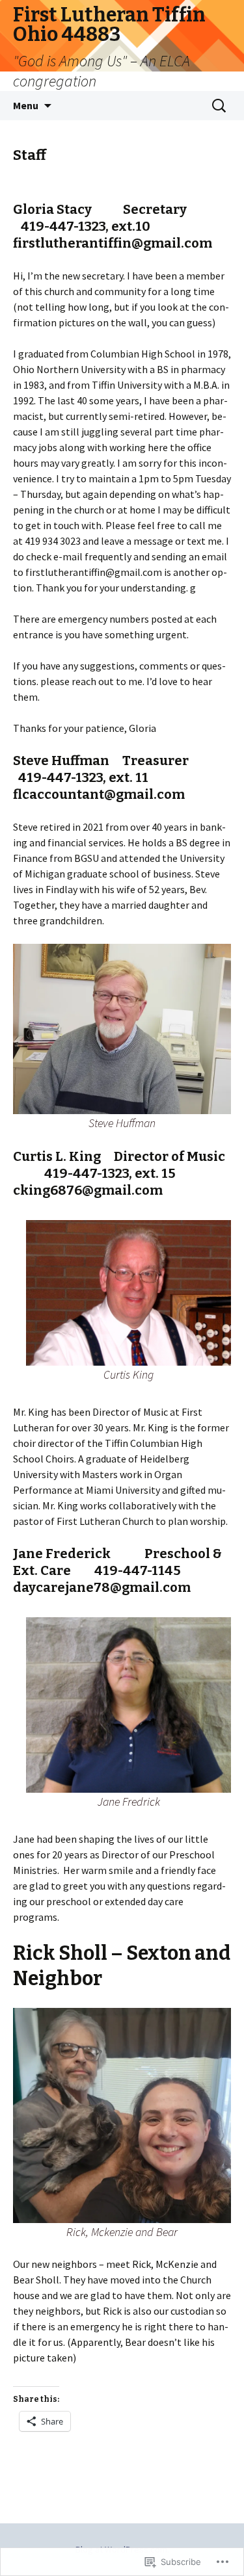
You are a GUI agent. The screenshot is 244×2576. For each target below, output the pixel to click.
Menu (26, 105)
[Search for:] (220, 106)
